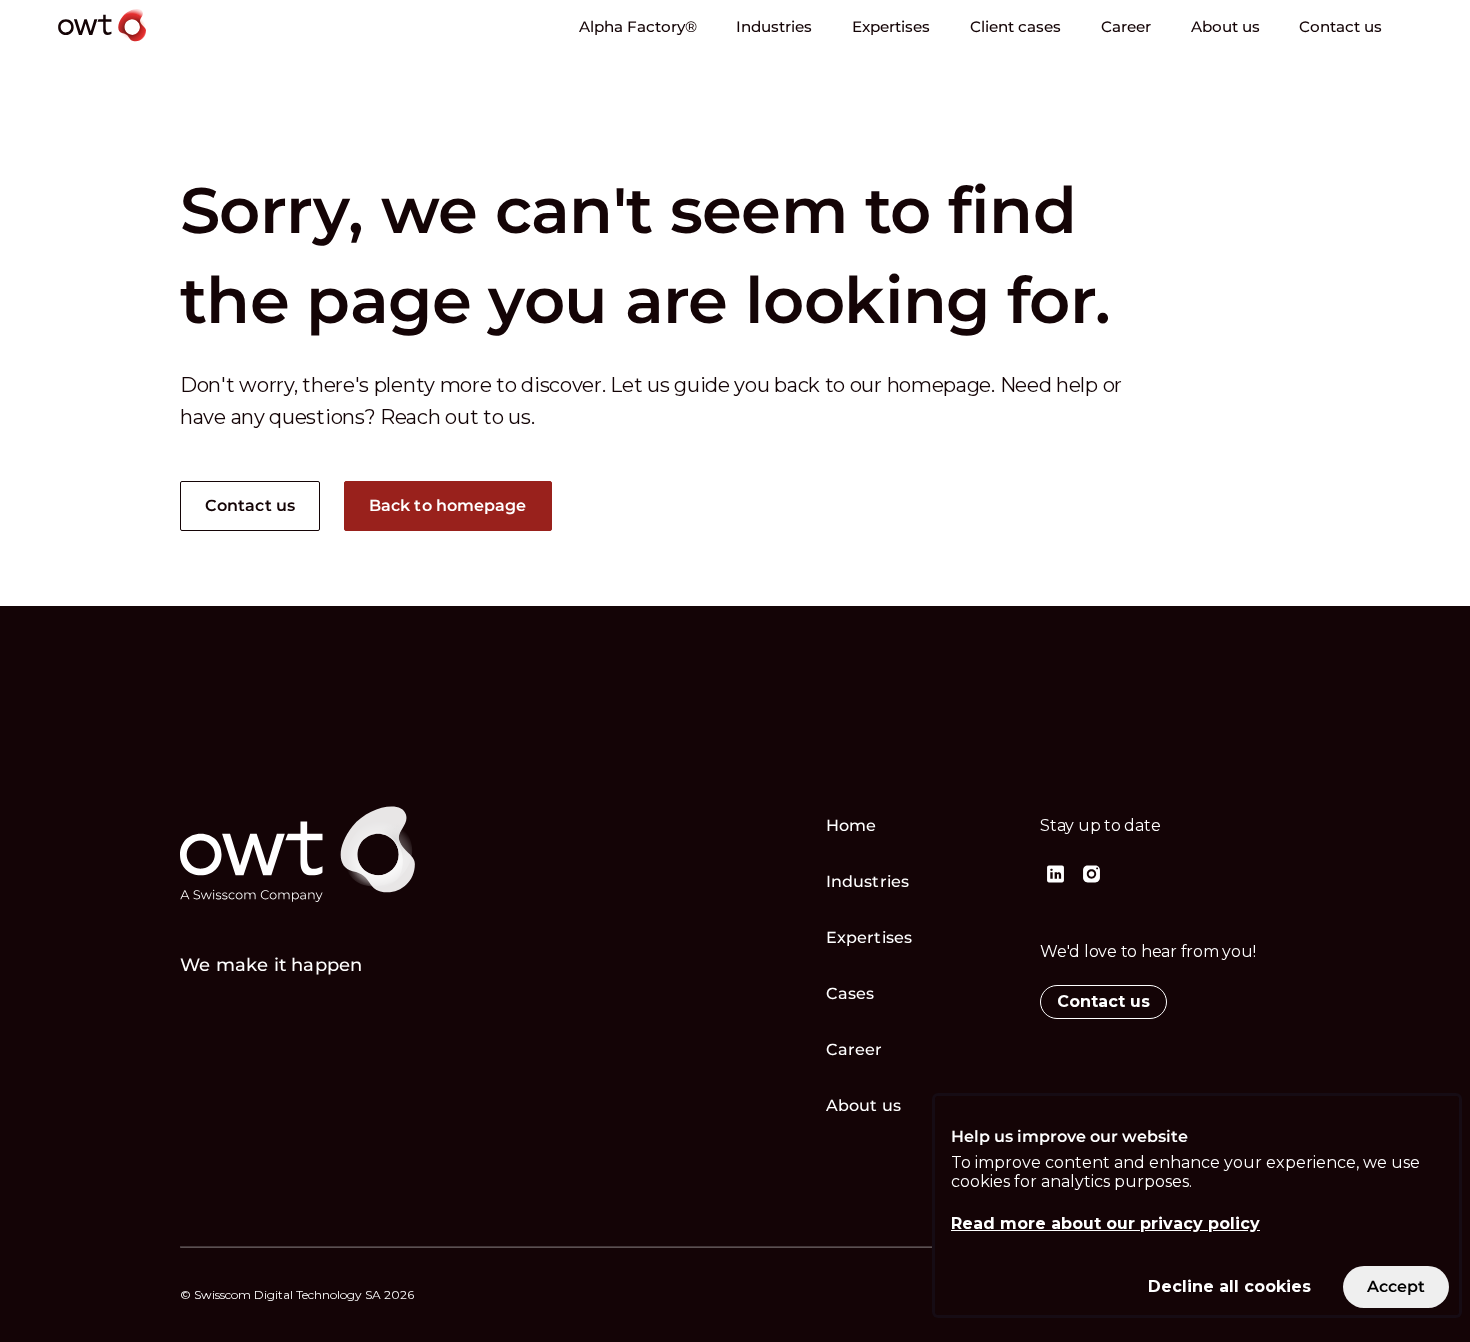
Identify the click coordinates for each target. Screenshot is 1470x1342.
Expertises (891, 26)
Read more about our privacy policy (1105, 1223)
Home (851, 825)
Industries (774, 26)
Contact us (1340, 26)
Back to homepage (448, 505)
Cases (850, 993)
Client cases (1015, 26)
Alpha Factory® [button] (638, 26)
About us (1225, 26)
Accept (1396, 1286)
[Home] (152, 44)
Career (1126, 26)
